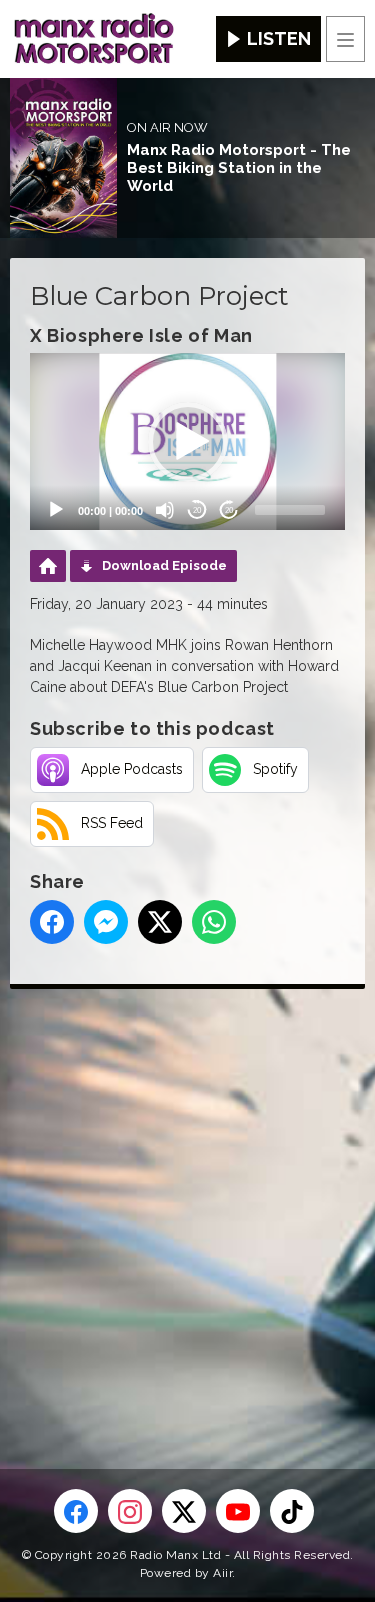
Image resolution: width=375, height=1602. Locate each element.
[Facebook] (76, 1511)
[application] (187, 441)
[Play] (56, 510)
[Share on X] (160, 922)
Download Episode (164, 565)
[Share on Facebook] (52, 922)
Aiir (222, 1573)
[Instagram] (130, 1511)
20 (197, 510)
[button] (188, 442)
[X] (184, 1511)
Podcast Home (48, 566)
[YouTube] (238, 1511)
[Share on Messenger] (106, 922)
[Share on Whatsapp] (214, 922)
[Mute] (165, 510)
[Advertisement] (187, 1196)
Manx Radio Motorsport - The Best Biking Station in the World (239, 168)
